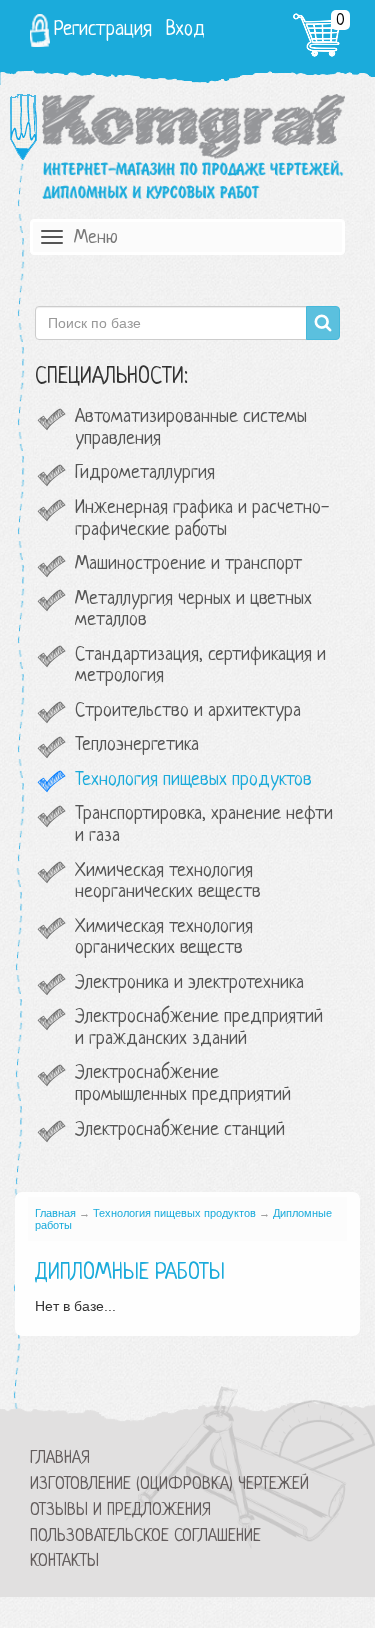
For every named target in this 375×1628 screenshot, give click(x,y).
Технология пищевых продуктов (193, 780)
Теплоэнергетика (137, 745)
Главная (55, 1213)
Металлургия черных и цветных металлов (193, 610)
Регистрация (103, 30)
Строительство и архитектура (188, 711)
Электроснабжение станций (180, 1130)
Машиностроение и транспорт (188, 564)
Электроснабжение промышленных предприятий (183, 1084)
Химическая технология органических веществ (164, 938)
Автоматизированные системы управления (191, 428)
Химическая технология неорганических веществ (168, 882)
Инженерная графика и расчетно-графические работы (202, 519)
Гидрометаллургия (145, 473)
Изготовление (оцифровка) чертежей (169, 1484)
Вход (185, 30)
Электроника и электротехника (189, 983)
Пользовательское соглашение (145, 1536)
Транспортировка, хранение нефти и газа (204, 825)
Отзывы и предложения (120, 1510)
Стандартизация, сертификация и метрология (200, 666)
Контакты (64, 1561)
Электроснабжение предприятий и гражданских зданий (199, 1028)
